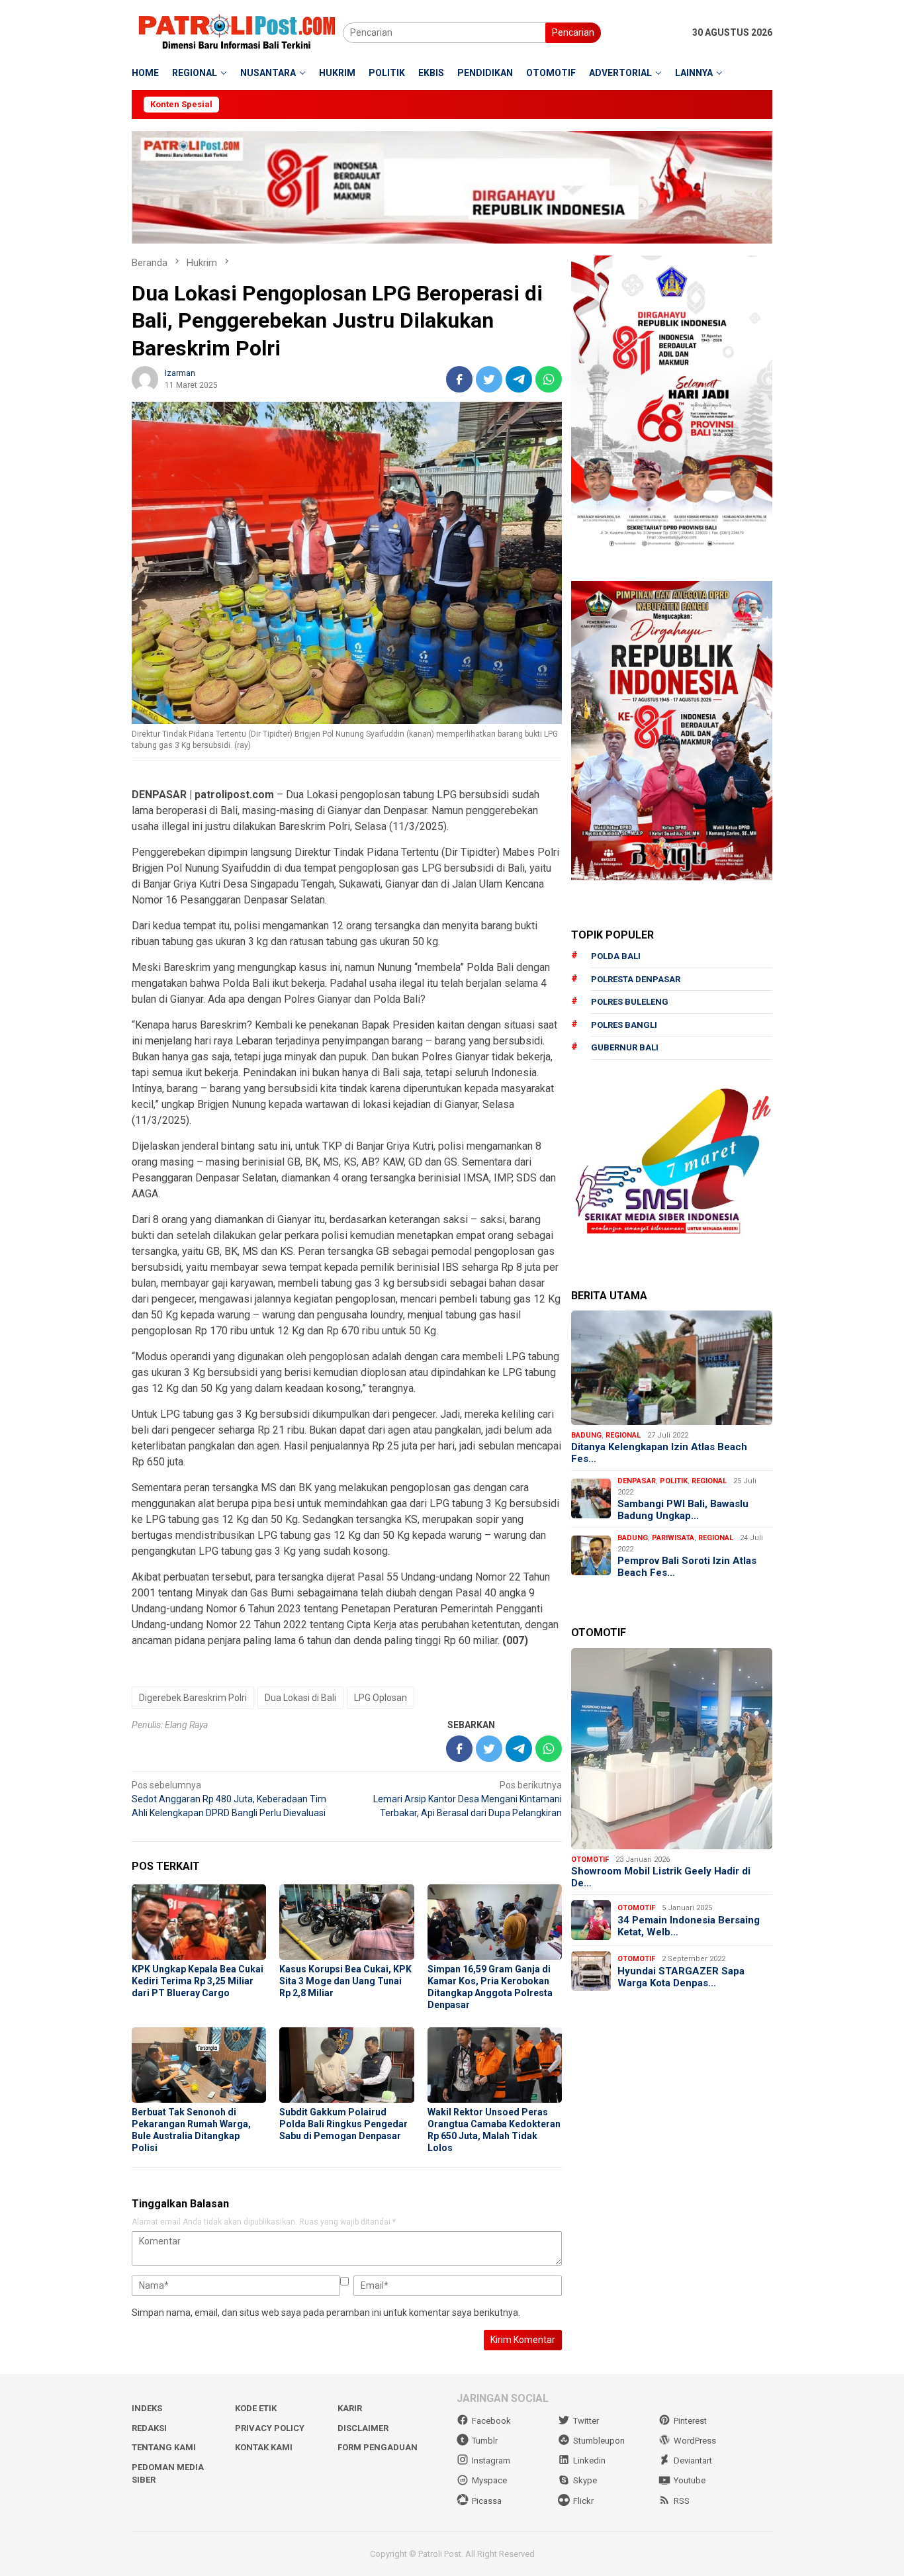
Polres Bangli (624, 1024)
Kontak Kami (264, 2447)
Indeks (147, 2408)
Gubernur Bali (625, 1047)
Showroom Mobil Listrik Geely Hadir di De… (661, 1877)
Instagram (491, 2461)
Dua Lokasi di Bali (300, 1698)
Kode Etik (256, 2408)
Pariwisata (673, 1537)
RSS (682, 2501)
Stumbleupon (599, 2441)
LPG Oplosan (381, 1698)
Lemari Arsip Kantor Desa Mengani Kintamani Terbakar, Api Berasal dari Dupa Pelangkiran (468, 1799)
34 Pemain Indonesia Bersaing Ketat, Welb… (689, 1925)
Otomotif (590, 1859)
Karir (350, 2408)
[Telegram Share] (519, 379)
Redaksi (149, 2428)
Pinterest (690, 2421)
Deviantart (693, 2461)
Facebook (491, 2421)
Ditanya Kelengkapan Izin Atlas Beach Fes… (659, 1452)
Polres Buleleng (630, 1002)
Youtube (690, 2480)
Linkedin (589, 2461)
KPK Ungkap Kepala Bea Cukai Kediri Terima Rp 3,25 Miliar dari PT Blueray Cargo (198, 1981)
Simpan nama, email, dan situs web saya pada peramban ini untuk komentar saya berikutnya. (326, 2313)
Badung (586, 1435)
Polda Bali (616, 956)
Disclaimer (363, 2428)
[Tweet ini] (489, 379)
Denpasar (637, 1480)
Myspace (489, 2480)
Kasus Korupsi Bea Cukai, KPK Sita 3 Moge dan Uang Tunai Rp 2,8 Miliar (345, 1981)
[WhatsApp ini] (549, 379)
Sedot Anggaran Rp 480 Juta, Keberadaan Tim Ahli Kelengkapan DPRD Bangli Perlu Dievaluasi (229, 1799)
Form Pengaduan (378, 2447)
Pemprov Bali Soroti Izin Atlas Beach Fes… (687, 1566)
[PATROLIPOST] (237, 32)
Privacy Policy (270, 2428)
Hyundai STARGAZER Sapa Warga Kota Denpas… (681, 1976)
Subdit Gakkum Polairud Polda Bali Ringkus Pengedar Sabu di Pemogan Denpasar (343, 2124)
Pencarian (573, 32)
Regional (623, 1435)
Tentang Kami (164, 2447)
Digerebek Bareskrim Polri (193, 1698)
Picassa (487, 2501)
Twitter (586, 2421)
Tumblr (485, 2441)
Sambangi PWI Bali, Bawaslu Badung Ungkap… (683, 1509)
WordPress (695, 2441)
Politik (674, 1480)
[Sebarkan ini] (459, 379)
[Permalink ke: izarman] (145, 378)
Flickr (583, 2501)
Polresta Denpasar (636, 979)
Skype (585, 2480)
